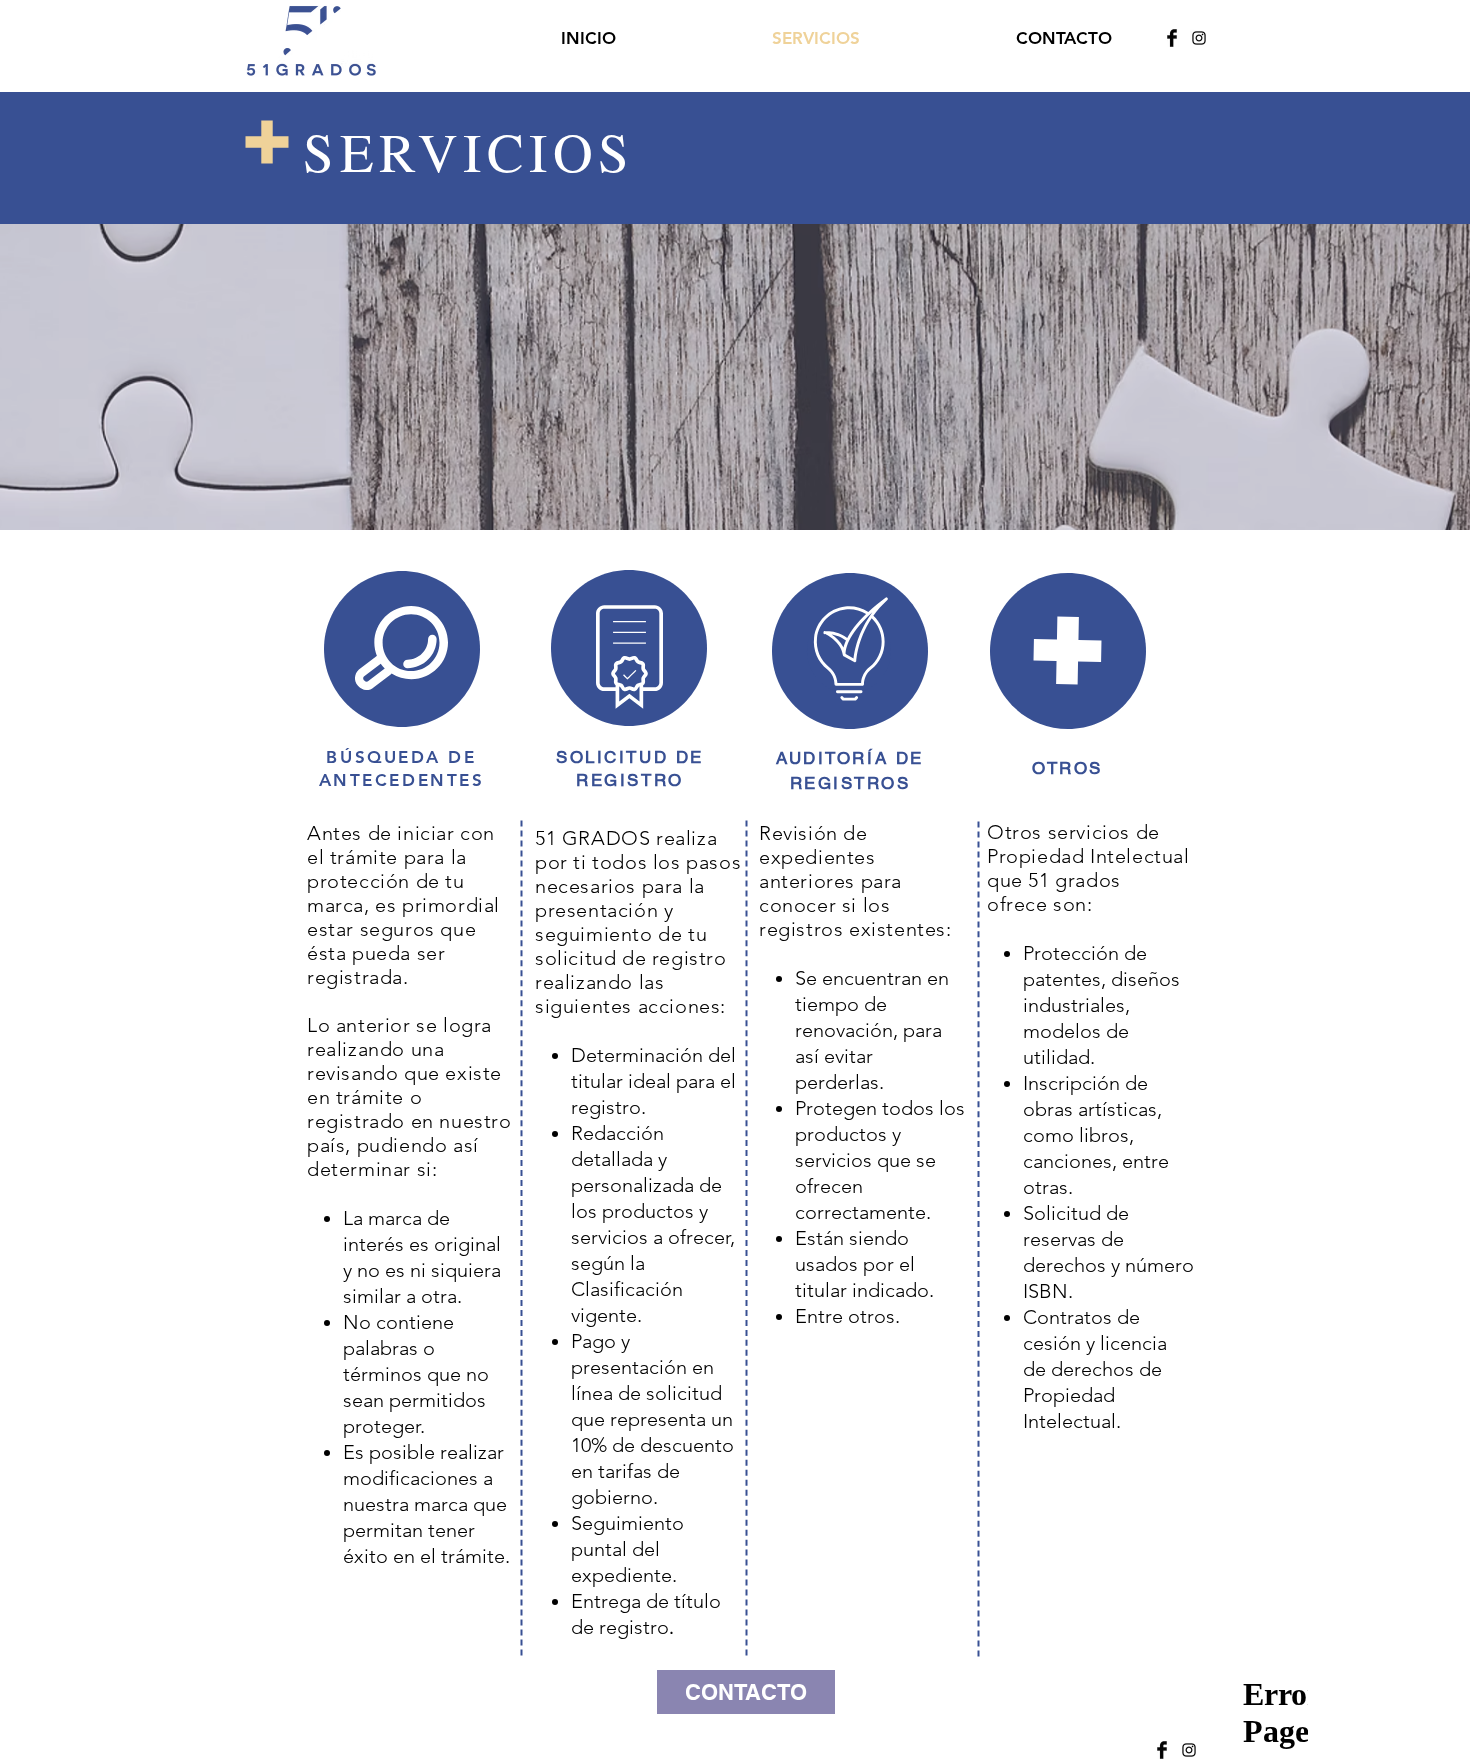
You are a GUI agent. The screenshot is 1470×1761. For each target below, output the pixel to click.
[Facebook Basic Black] (1172, 38)
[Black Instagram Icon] (1199, 38)
